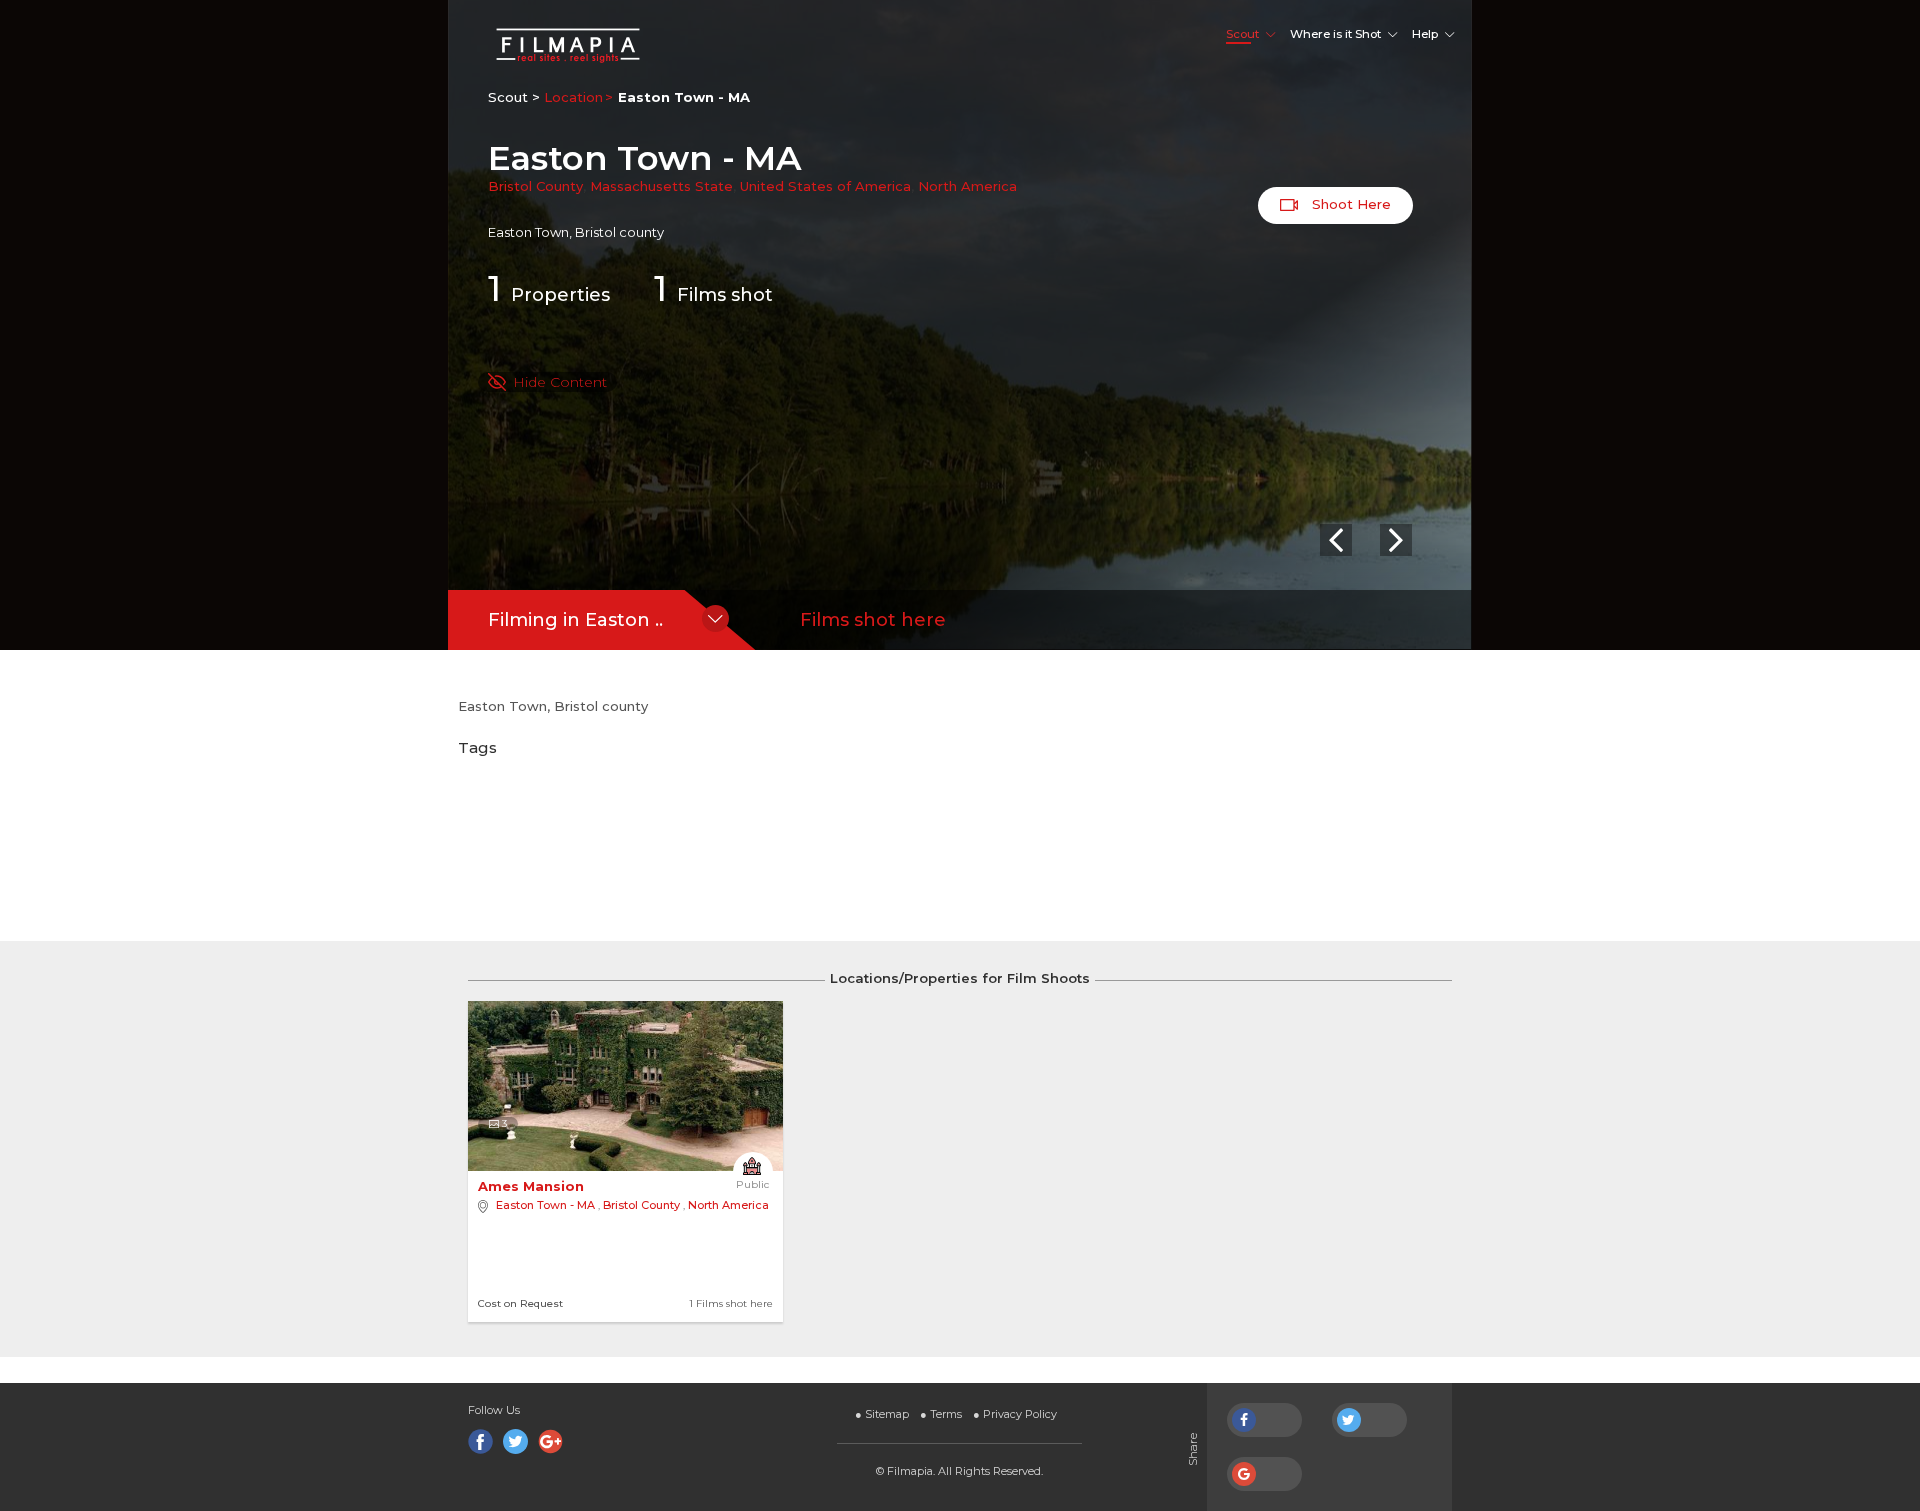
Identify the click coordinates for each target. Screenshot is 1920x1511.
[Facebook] (480, 1441)
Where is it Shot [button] (1335, 34)
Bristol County (535, 186)
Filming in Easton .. (575, 620)
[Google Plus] (550, 1441)
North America (967, 186)
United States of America (825, 186)
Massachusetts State (661, 186)
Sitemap (882, 1414)
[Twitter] (515, 1441)
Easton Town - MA (545, 1205)
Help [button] (1425, 34)
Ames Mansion (533, 1186)
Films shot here (873, 620)
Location (573, 97)
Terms (941, 1414)
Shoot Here (1349, 204)
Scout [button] (1242, 34)
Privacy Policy (1015, 1414)
